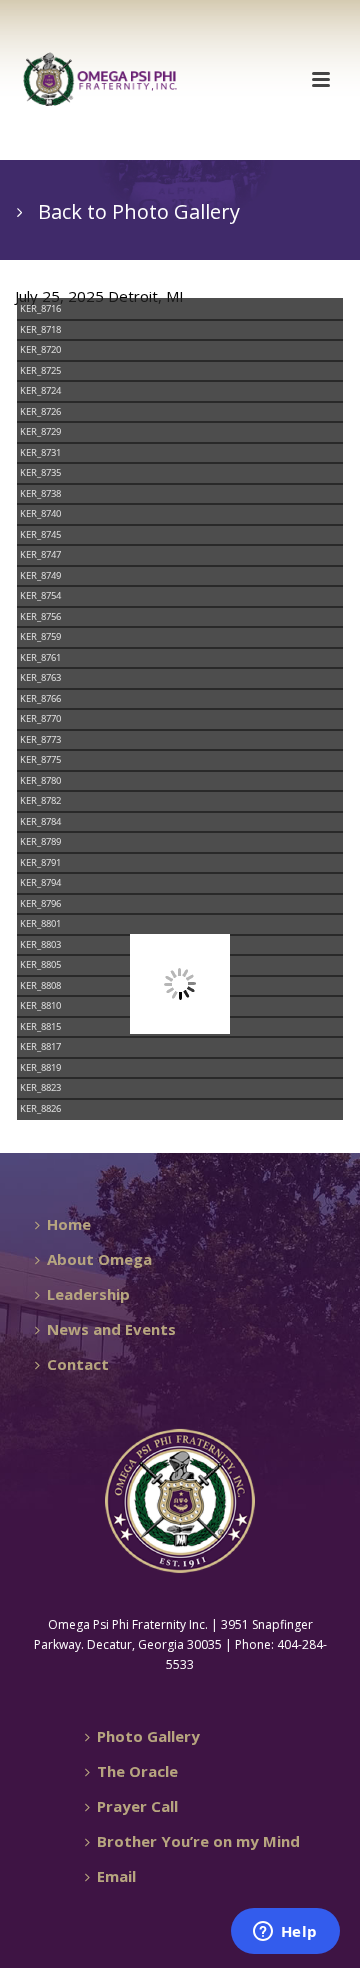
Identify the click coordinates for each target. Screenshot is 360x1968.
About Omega (99, 1259)
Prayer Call (137, 1806)
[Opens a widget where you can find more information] (285, 1933)
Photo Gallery (148, 1736)
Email (116, 1876)
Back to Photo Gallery (139, 211)
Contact (78, 1364)
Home (69, 1224)
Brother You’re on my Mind (198, 1841)
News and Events (111, 1329)
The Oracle (137, 1771)
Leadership (88, 1294)
